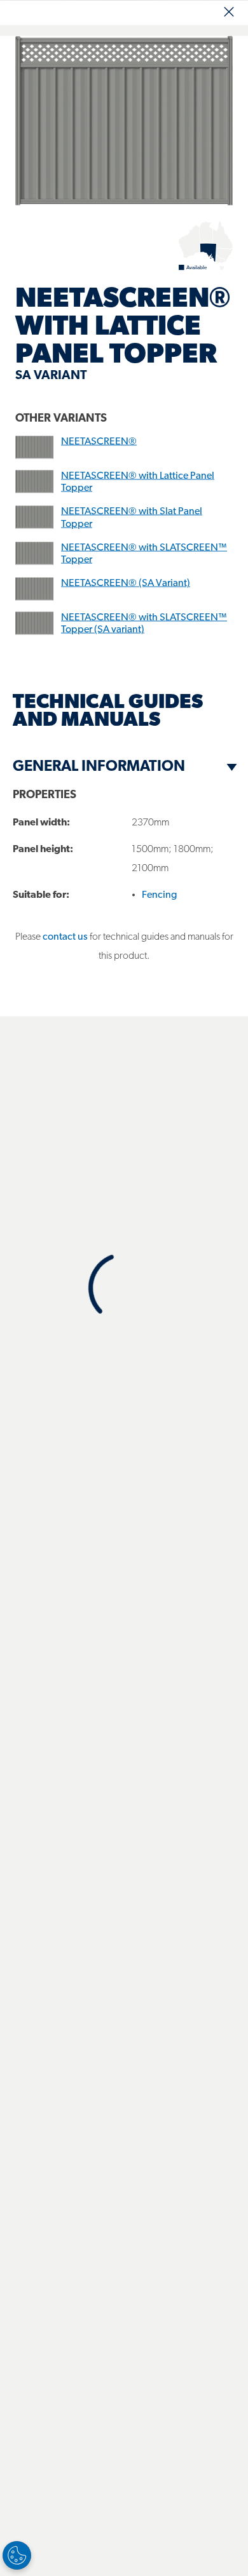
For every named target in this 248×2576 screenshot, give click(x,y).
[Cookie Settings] (17, 2555)
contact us (65, 937)
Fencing (159, 895)
